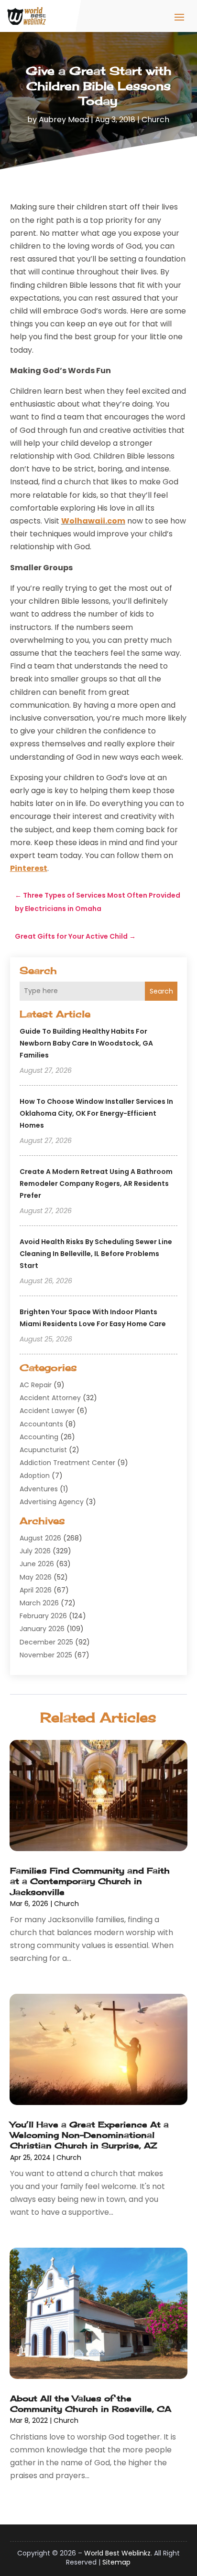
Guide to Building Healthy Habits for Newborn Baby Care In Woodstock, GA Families (86, 1043)
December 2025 (46, 1642)
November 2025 (46, 1655)
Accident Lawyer (47, 1411)
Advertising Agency (52, 1502)
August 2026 (40, 1538)
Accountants (41, 1424)
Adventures (39, 1489)
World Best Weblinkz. (118, 2553)
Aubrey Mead (64, 120)
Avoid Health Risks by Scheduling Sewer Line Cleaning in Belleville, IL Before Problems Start (96, 1254)
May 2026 (36, 1577)
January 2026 (42, 1629)
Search (161, 991)
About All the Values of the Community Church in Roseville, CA (91, 2403)
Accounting (39, 1437)
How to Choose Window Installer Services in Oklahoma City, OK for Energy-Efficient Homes (96, 1113)
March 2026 (39, 1603)
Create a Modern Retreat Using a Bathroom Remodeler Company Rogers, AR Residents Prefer (96, 1183)
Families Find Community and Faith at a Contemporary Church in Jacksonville (90, 1881)
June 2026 (37, 1564)
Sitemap (116, 2562)
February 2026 (43, 1616)
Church (155, 120)
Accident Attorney (50, 1398)
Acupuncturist (43, 1450)
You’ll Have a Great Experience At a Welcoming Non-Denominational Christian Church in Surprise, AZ (89, 2135)
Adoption (35, 1476)
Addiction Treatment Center (67, 1463)
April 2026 (36, 1590)
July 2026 (35, 1551)
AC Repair (36, 1385)
